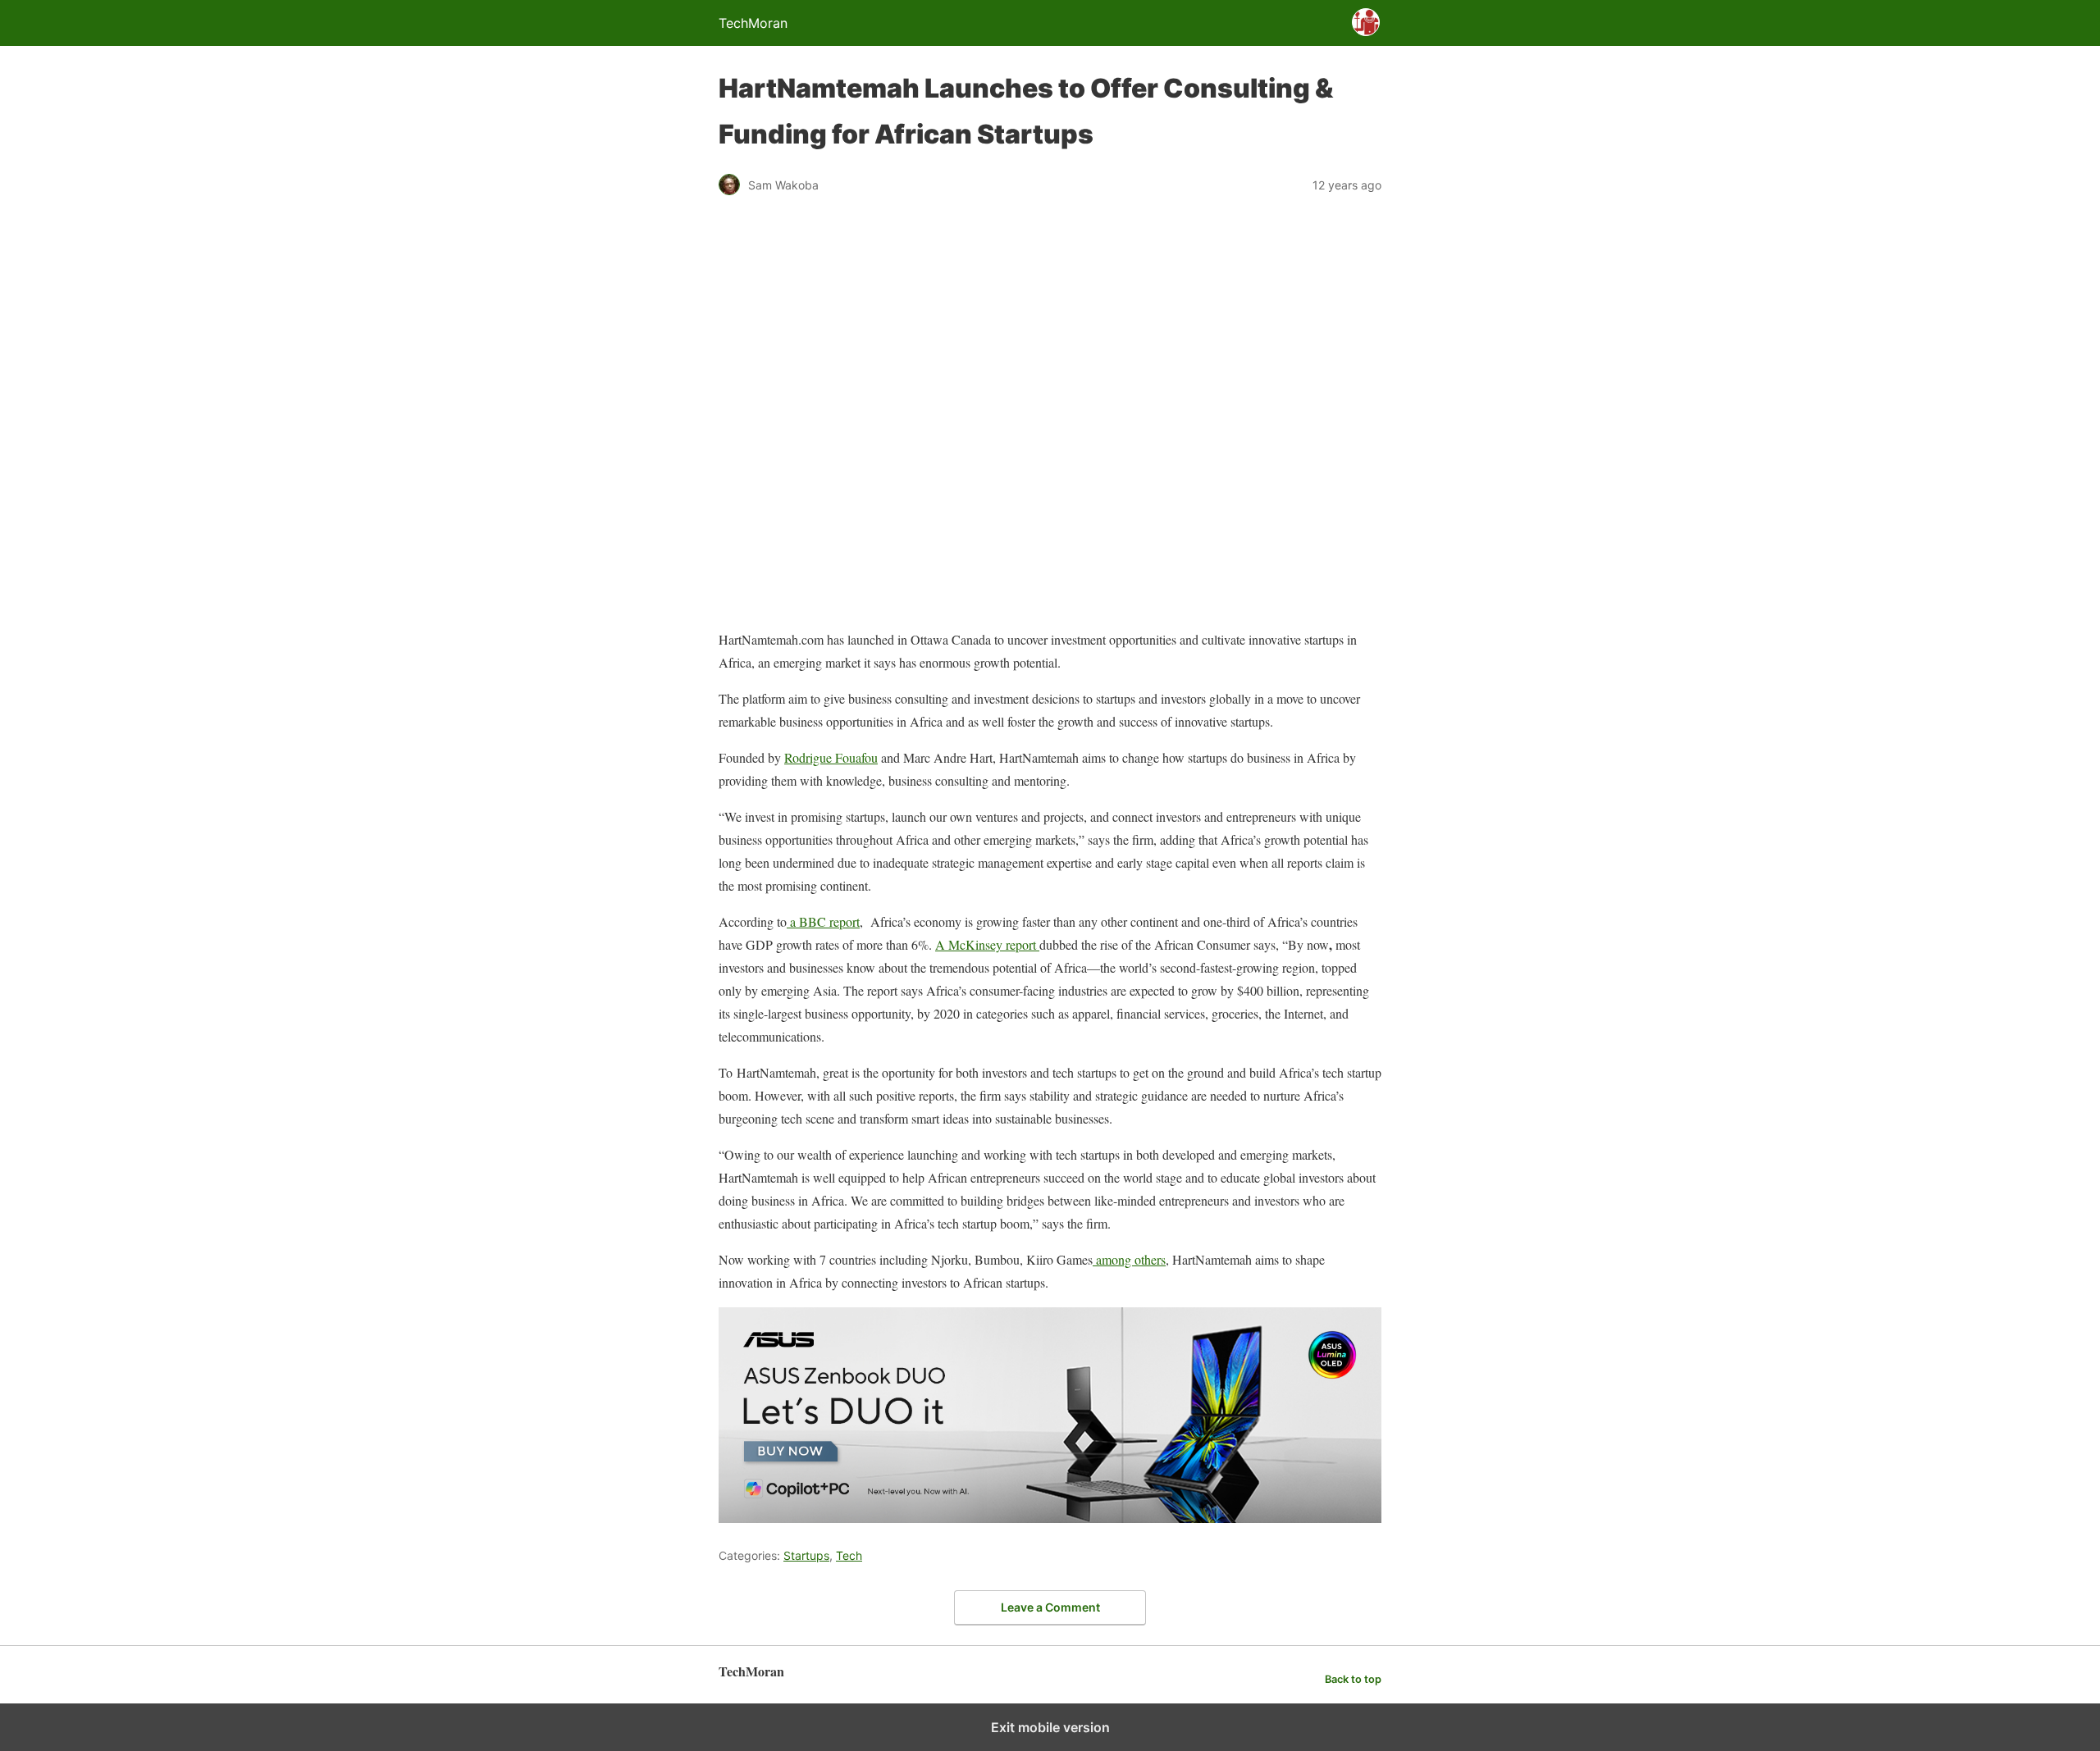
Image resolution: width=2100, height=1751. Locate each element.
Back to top (1353, 1679)
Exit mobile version (1050, 1727)
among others (1129, 1259)
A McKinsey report (987, 944)
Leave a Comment (1050, 1607)
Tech (849, 1555)
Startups (806, 1555)
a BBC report (823, 921)
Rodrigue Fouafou (831, 757)
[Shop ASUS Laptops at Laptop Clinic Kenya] (1050, 1518)
